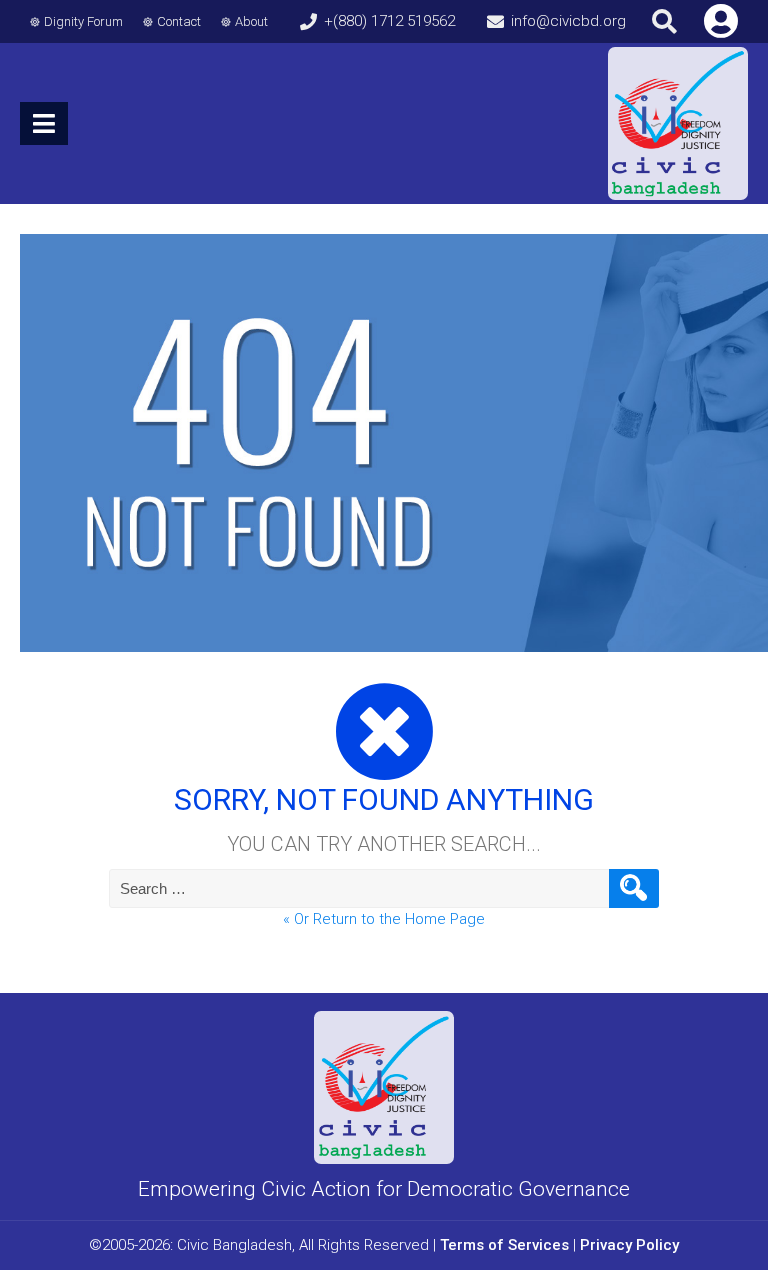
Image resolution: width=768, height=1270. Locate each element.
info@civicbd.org (568, 21)
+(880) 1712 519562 (389, 21)
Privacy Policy (629, 1245)
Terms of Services (504, 1245)
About (251, 21)
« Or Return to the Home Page (384, 919)
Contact (179, 21)
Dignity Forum (83, 21)
